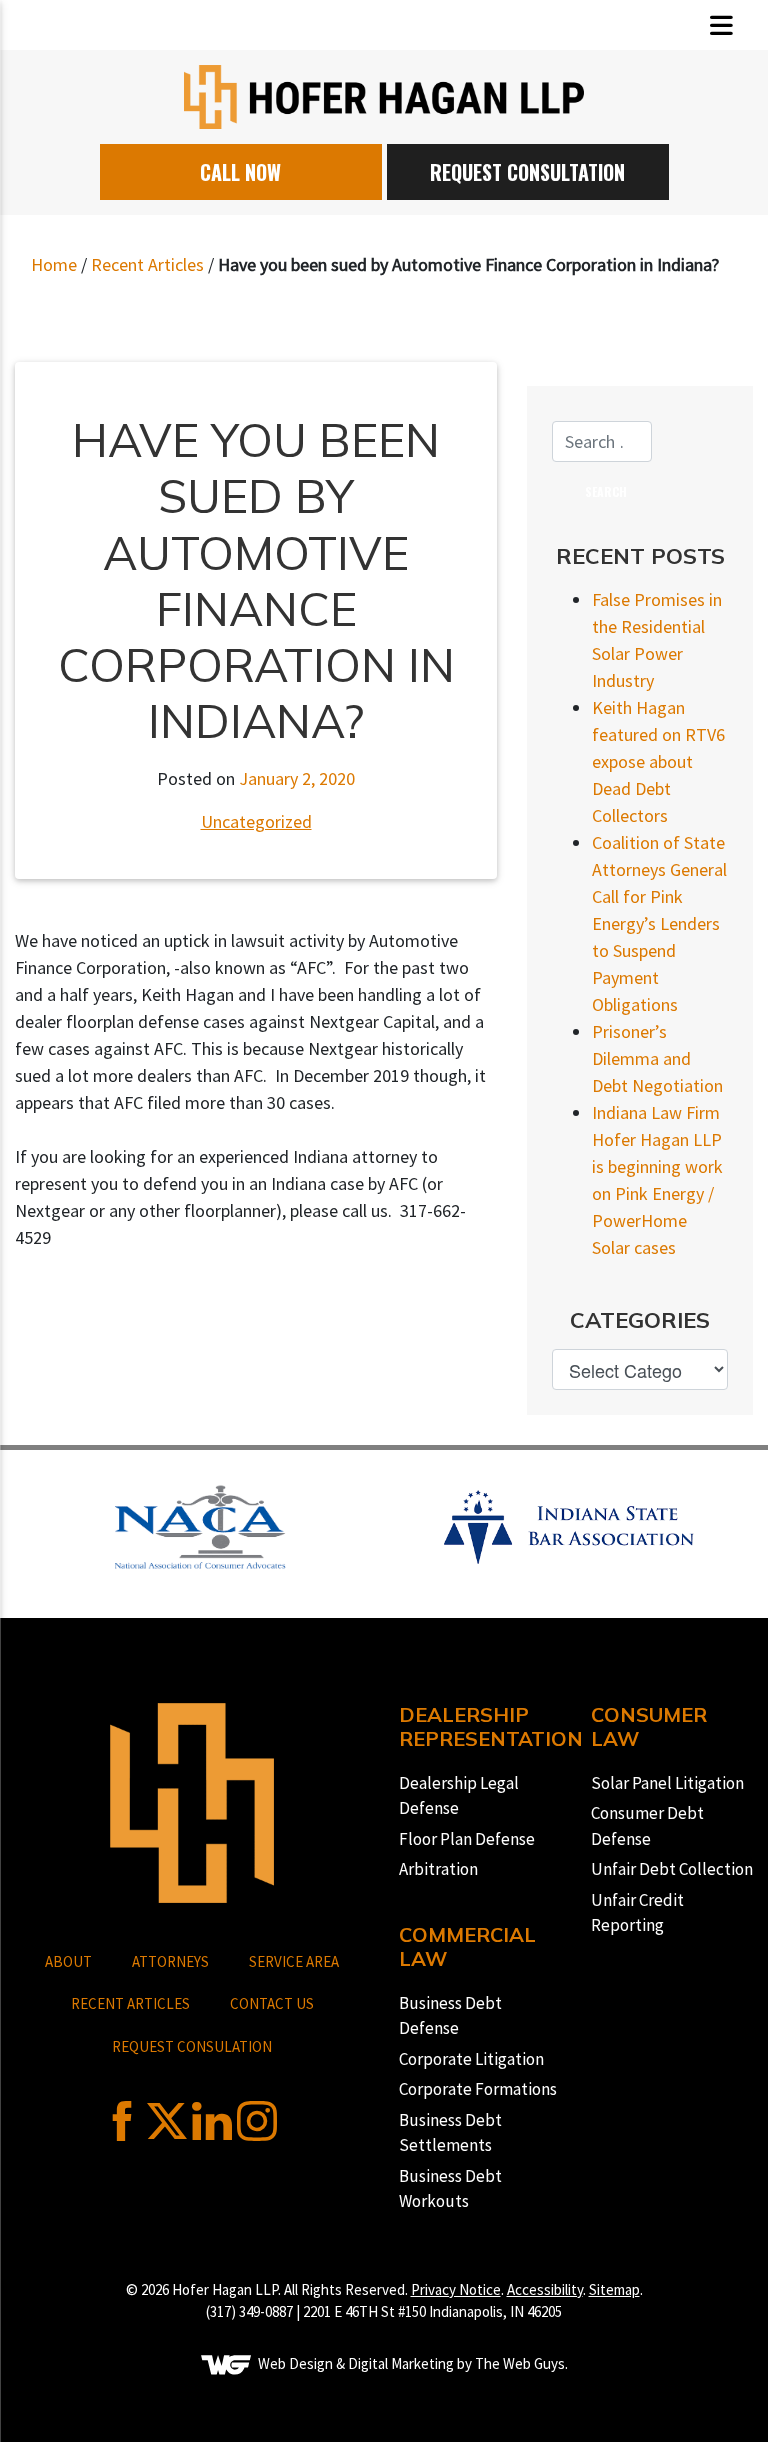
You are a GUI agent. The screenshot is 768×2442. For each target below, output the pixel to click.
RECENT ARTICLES (130, 2003)
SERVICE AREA (294, 1961)
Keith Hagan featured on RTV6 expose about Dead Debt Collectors (658, 761)
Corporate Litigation (471, 2059)
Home (54, 264)
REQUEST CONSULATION (192, 2046)
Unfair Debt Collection (672, 1869)
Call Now (240, 172)
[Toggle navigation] (721, 25)
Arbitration (438, 1869)
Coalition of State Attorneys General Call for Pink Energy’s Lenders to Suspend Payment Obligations (659, 923)
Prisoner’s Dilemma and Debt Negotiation (657, 1058)
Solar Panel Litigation (667, 1783)
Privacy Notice (456, 2289)
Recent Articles (147, 264)
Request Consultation (527, 172)
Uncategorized (256, 821)
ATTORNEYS (170, 1961)
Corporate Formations (478, 2089)
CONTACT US (272, 2003)
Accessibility (545, 2289)
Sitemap (614, 2289)
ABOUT (68, 1961)
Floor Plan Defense (467, 1839)
